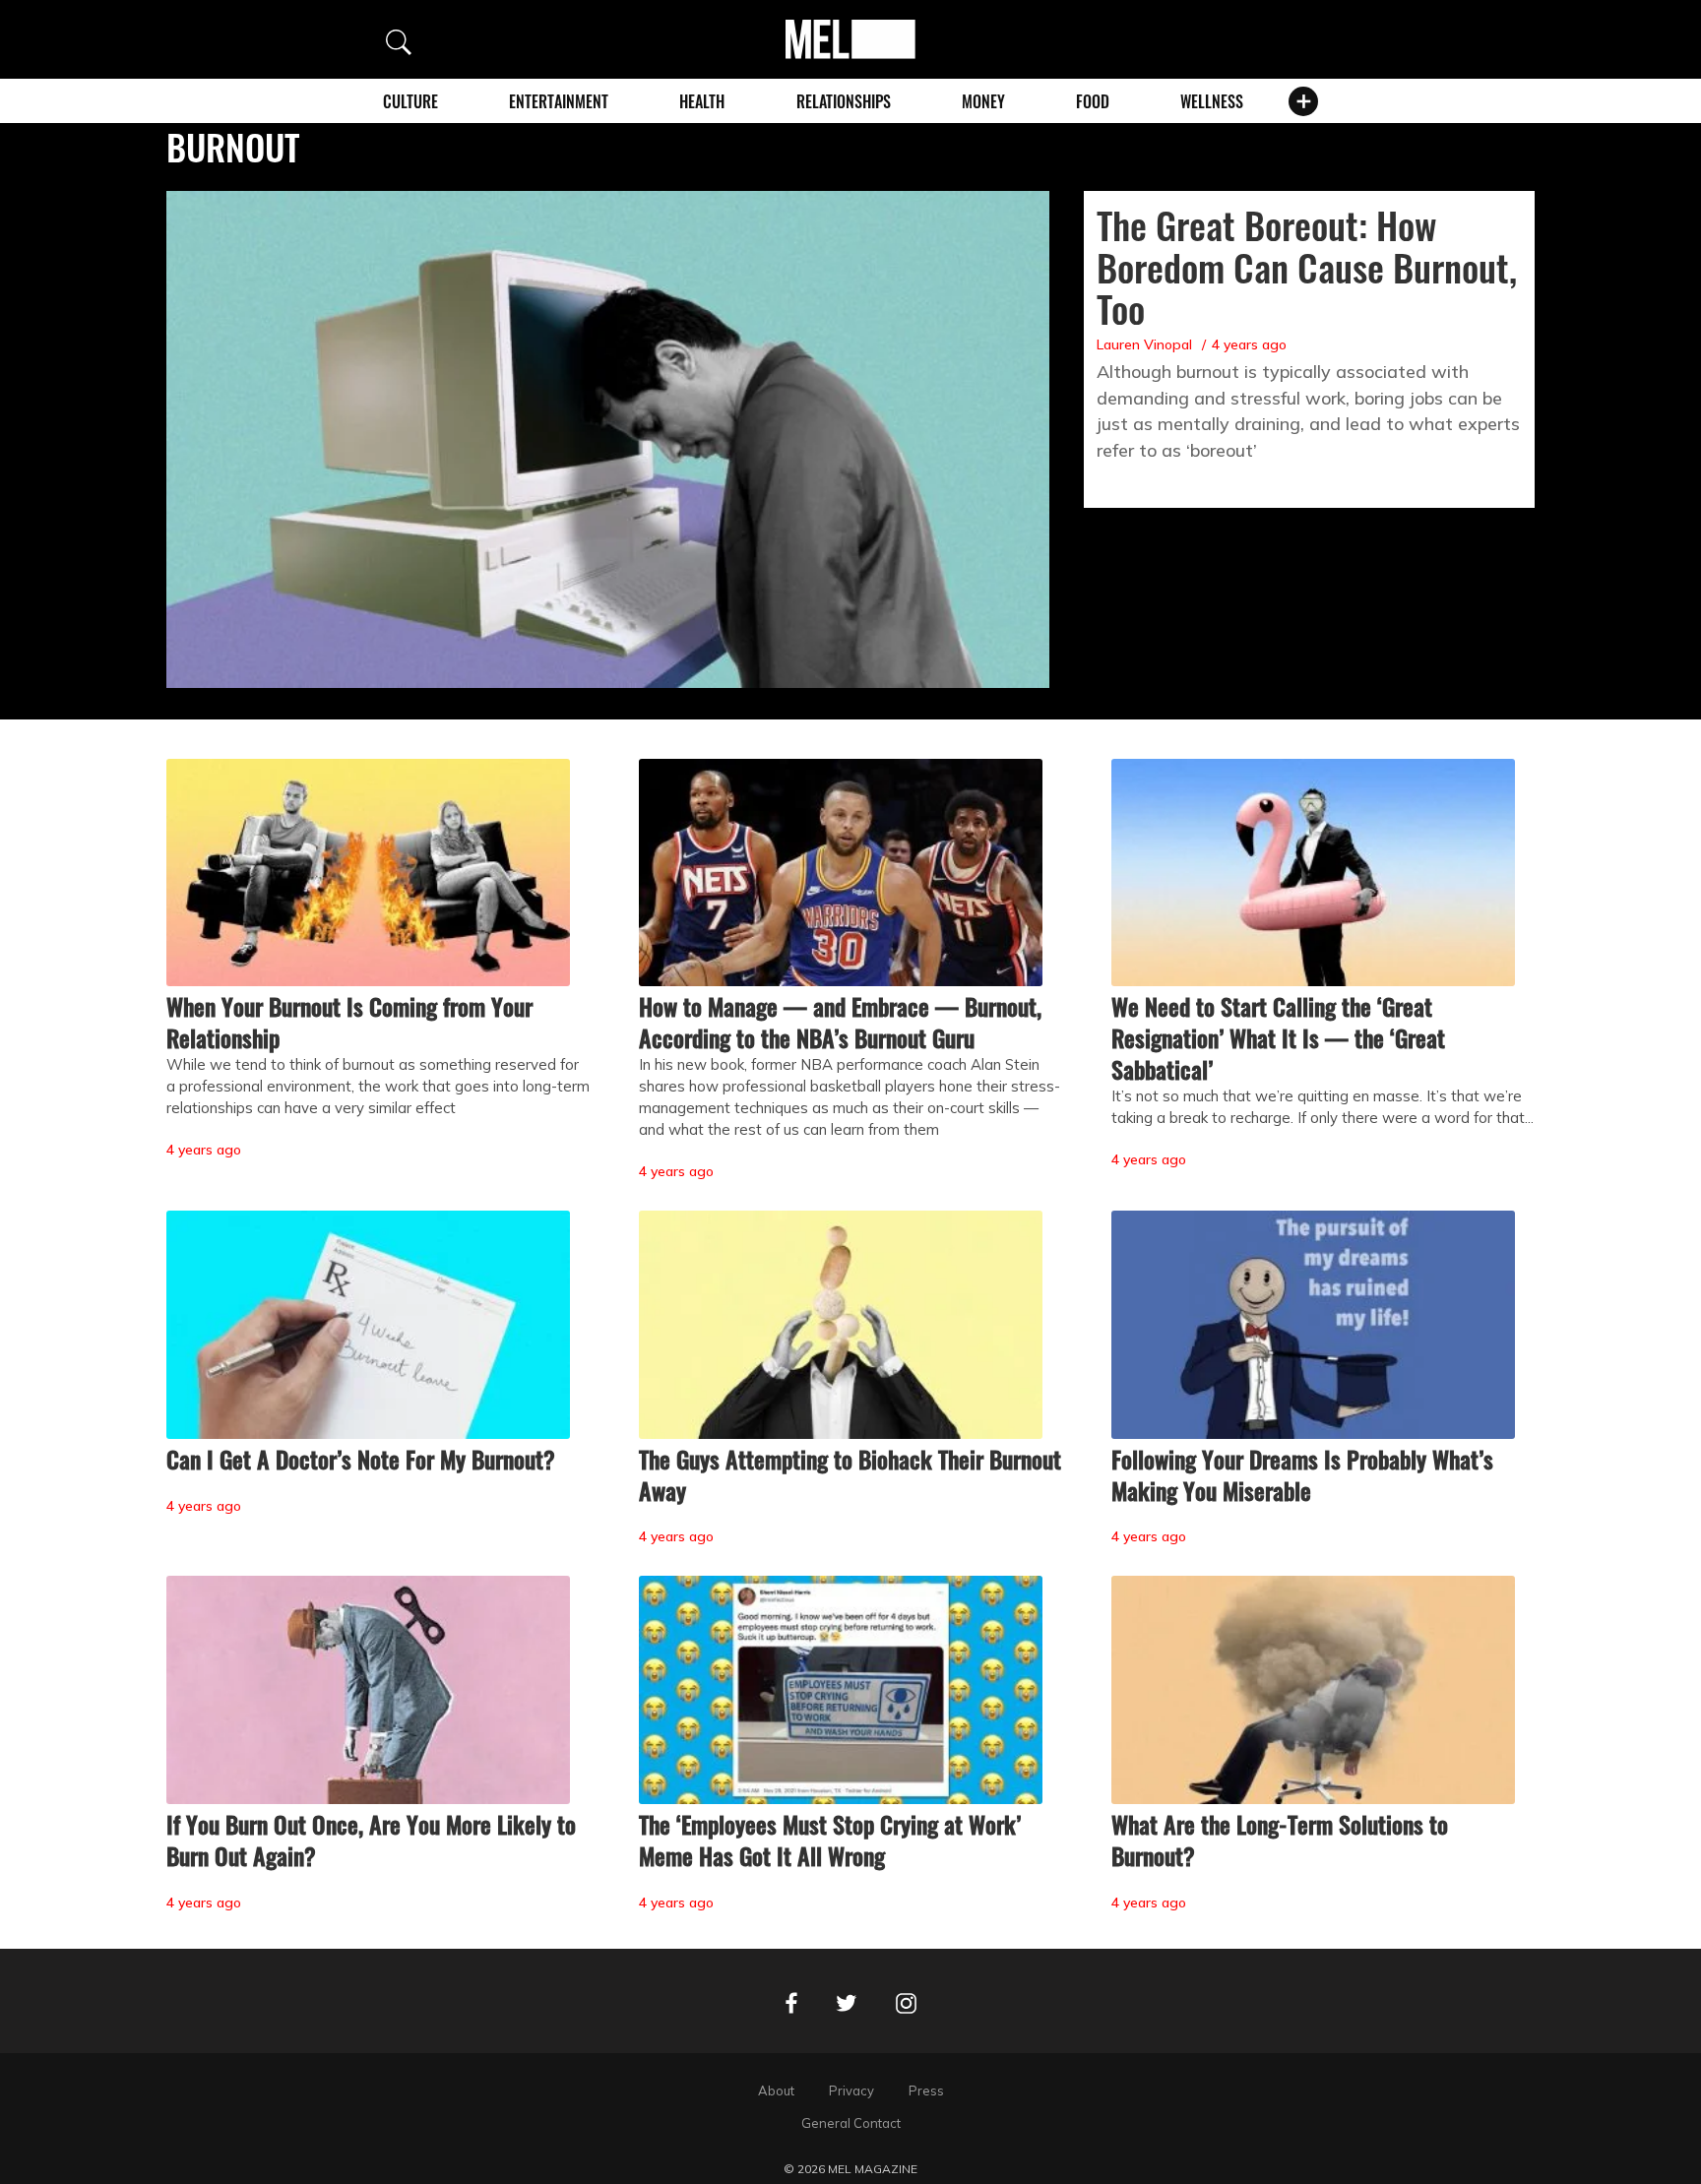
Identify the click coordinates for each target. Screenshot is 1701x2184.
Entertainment (559, 101)
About (776, 2090)
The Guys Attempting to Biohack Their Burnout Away (850, 1474)
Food (1093, 101)
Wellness (1212, 101)
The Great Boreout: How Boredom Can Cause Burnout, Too (1307, 267)
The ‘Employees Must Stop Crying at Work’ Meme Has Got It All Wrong (830, 1840)
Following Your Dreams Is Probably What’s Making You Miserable (1302, 1474)
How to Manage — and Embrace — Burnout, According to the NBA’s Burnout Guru (840, 1022)
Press (926, 2090)
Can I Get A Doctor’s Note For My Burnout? (361, 1459)
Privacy (851, 2090)
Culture (410, 101)
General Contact (851, 2123)
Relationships (844, 101)
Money (983, 101)
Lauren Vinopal (1144, 344)
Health (702, 101)
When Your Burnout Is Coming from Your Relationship (349, 1022)
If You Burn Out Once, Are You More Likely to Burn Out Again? (371, 1840)
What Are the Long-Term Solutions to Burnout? (1280, 1840)
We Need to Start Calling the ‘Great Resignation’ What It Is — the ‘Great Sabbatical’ (1278, 1037)
